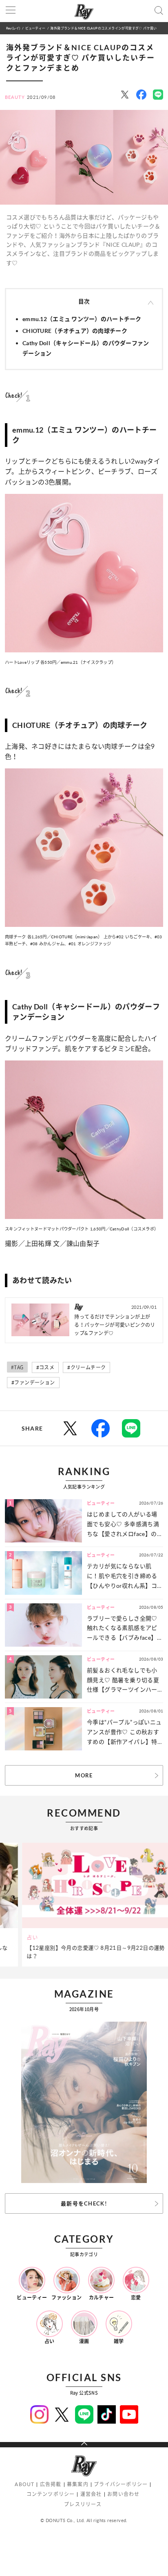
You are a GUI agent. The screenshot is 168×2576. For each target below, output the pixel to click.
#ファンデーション (33, 1383)
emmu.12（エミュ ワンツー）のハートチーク (82, 319)
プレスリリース (83, 2504)
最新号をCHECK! (84, 2203)
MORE (84, 1775)
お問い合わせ (123, 2494)
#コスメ (45, 1367)
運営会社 (91, 2494)
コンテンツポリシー (51, 2494)
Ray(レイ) (13, 28)
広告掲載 (51, 2484)
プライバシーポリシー (121, 2484)
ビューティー (35, 28)
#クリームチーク (86, 1367)
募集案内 (78, 2484)
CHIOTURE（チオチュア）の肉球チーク (75, 331)
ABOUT (24, 2484)
